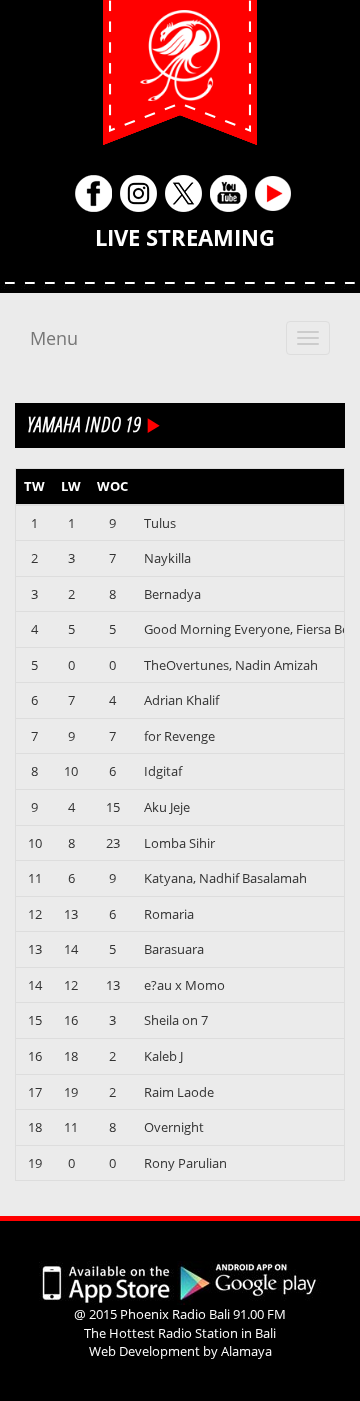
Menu (54, 338)
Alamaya (246, 1351)
